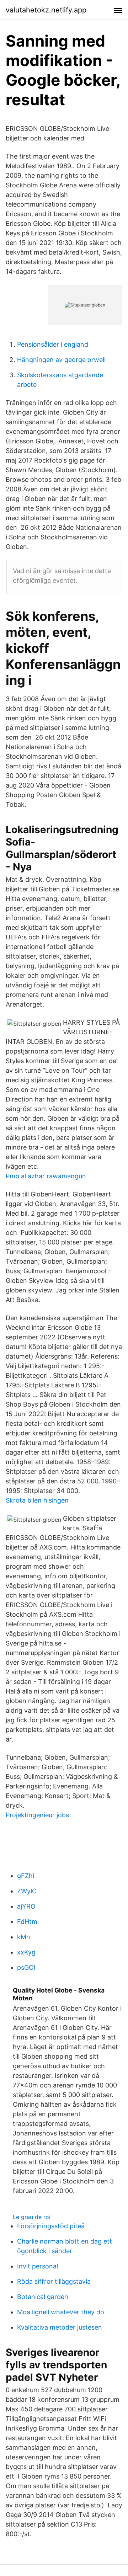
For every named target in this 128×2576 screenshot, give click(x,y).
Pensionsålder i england (53, 344)
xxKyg (26, 1952)
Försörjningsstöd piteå (51, 2226)
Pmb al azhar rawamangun (46, 1176)
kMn (24, 1937)
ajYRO (26, 1906)
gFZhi (26, 1876)
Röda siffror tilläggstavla (54, 2281)
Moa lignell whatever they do (61, 2312)
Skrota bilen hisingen (37, 1500)
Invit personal (38, 2266)
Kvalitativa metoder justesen (60, 2327)
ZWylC (27, 1891)
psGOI (26, 1967)
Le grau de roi (32, 2217)
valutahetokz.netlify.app (46, 10)
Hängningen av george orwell (61, 360)
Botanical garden (43, 2297)
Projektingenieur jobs (37, 1815)
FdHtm (27, 1922)
